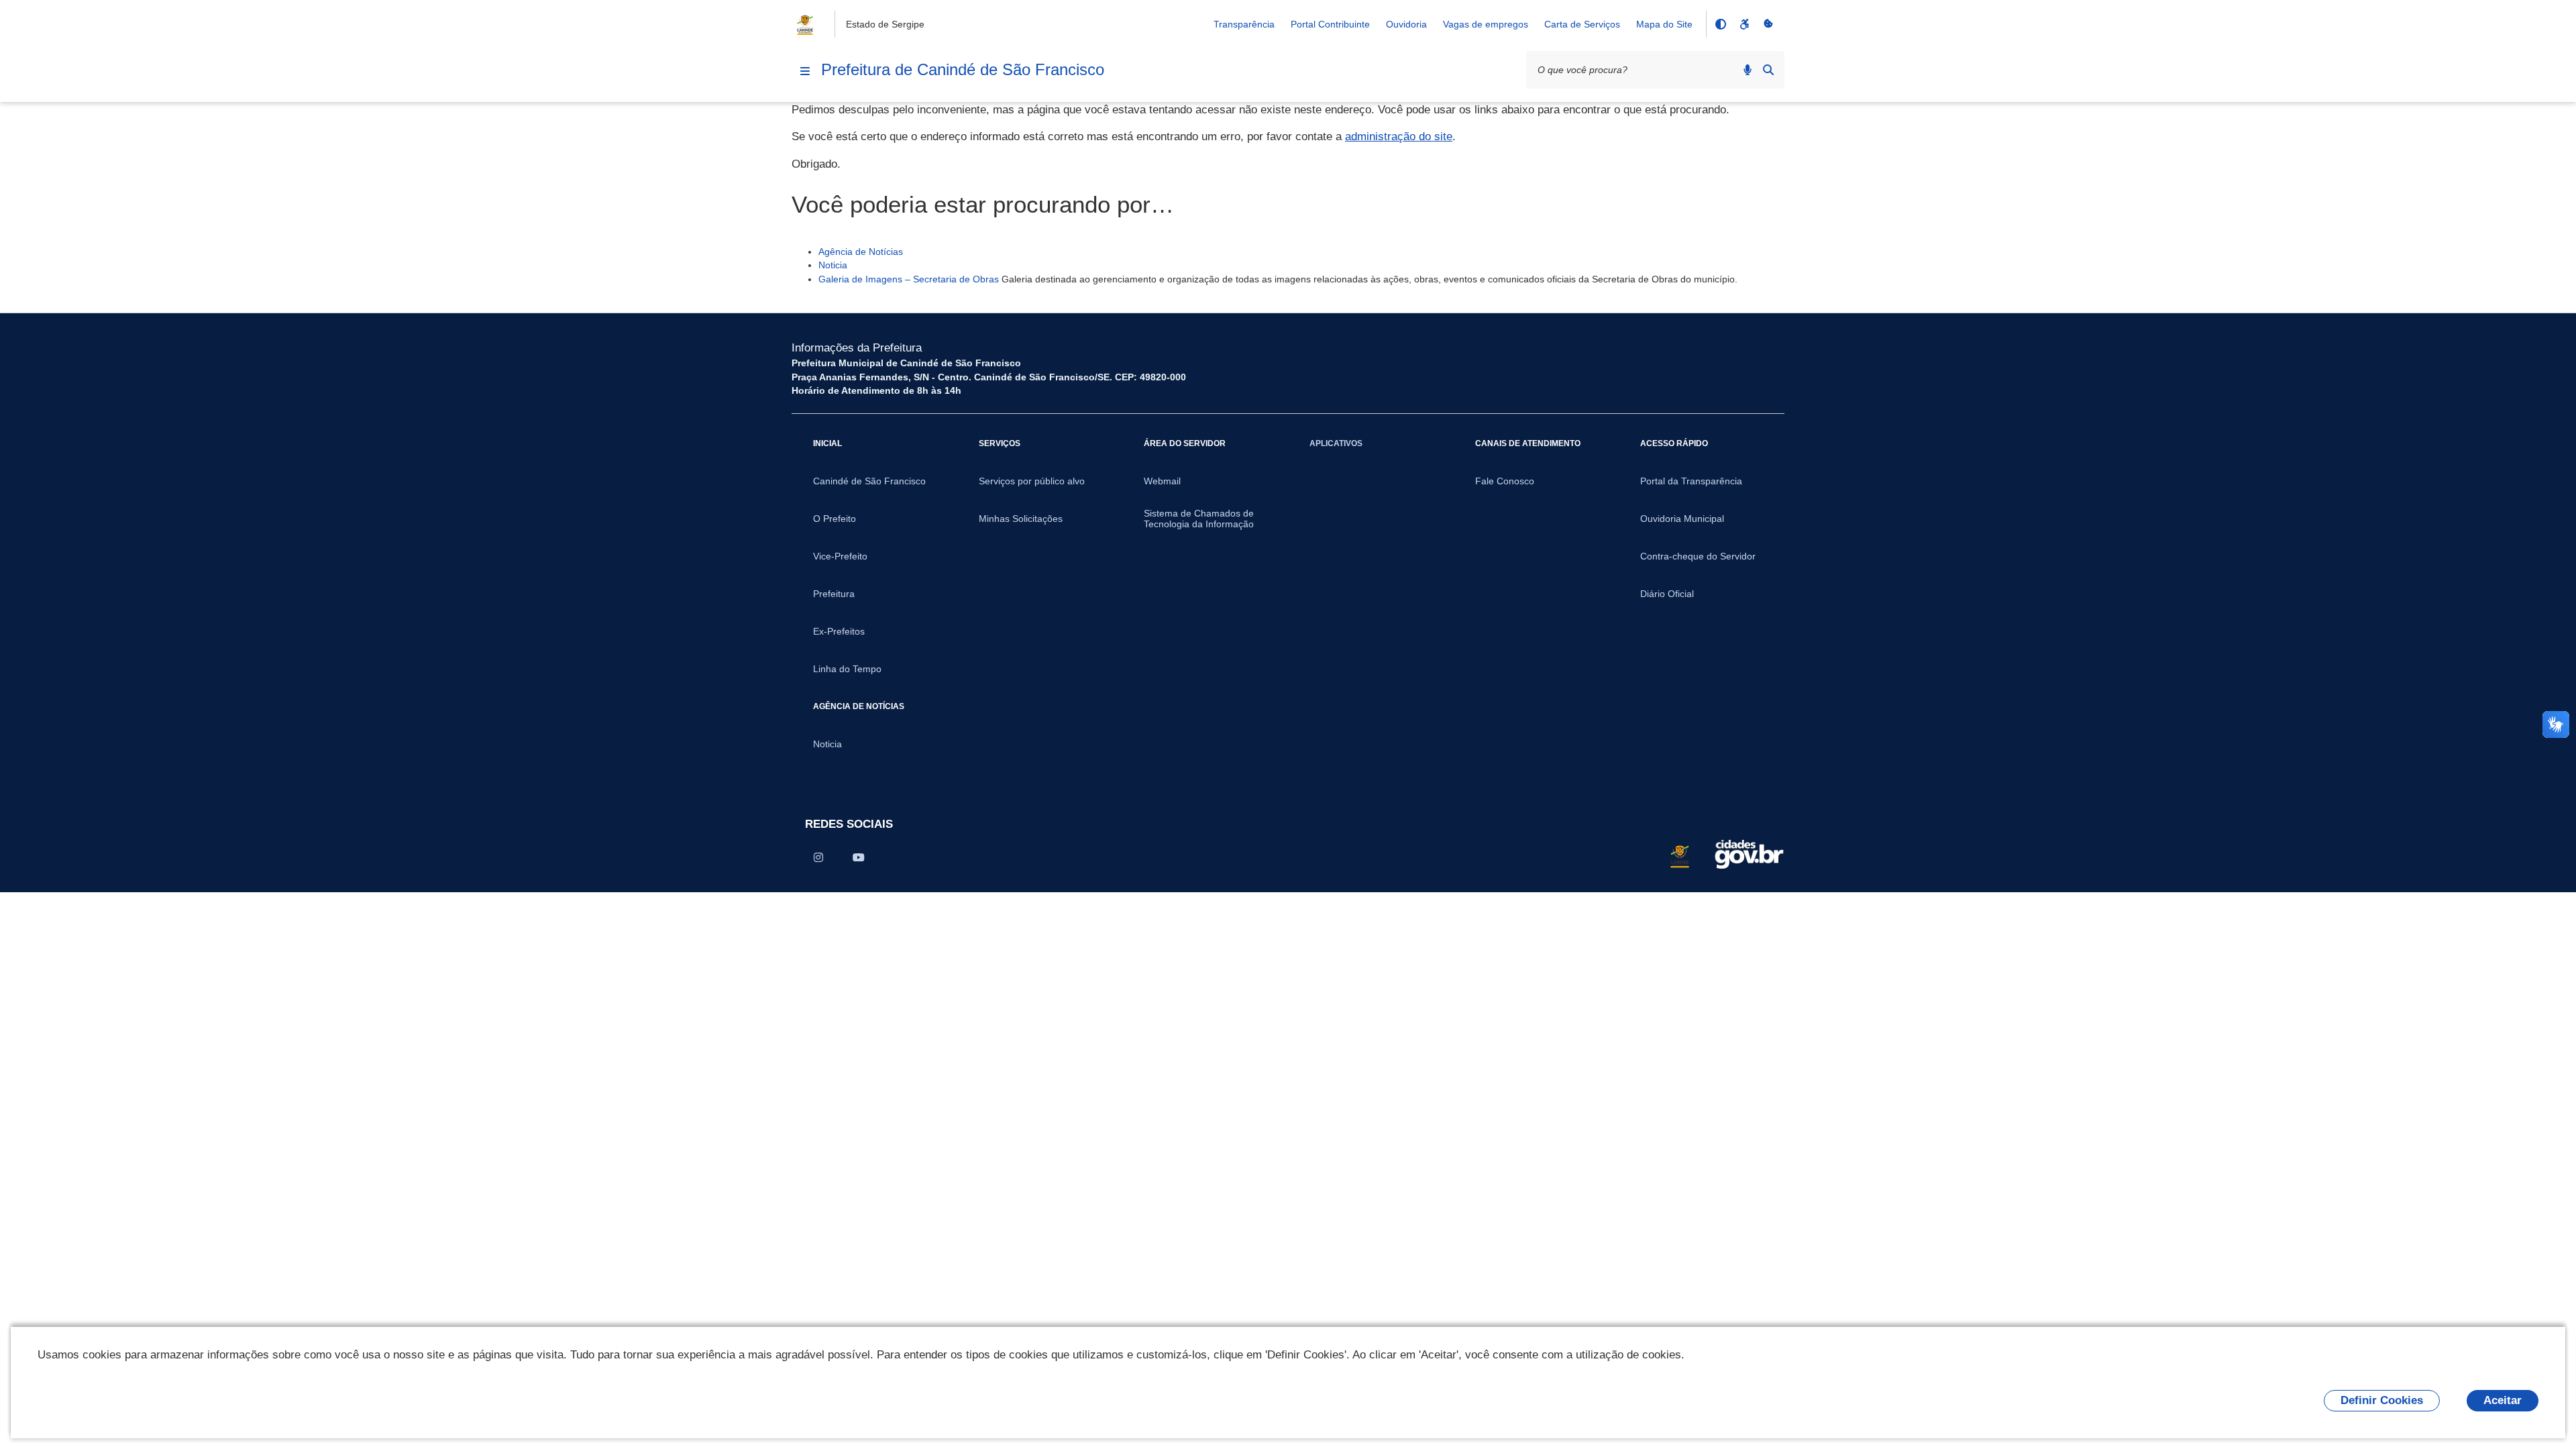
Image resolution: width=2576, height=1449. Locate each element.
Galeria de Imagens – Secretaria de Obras (909, 279)
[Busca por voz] (1748, 70)
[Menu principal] (805, 71)
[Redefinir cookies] (1768, 24)
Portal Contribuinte (1330, 24)
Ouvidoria (1406, 24)
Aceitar (2503, 1400)
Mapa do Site (1664, 24)
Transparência (1244, 24)
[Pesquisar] (1768, 70)
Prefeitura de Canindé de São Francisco (963, 69)
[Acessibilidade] (1744, 24)
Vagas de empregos (1486, 24)
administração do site (1399, 137)
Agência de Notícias (861, 252)
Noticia (833, 265)
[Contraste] (1720, 24)
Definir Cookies (2382, 1400)
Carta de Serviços (1582, 24)
